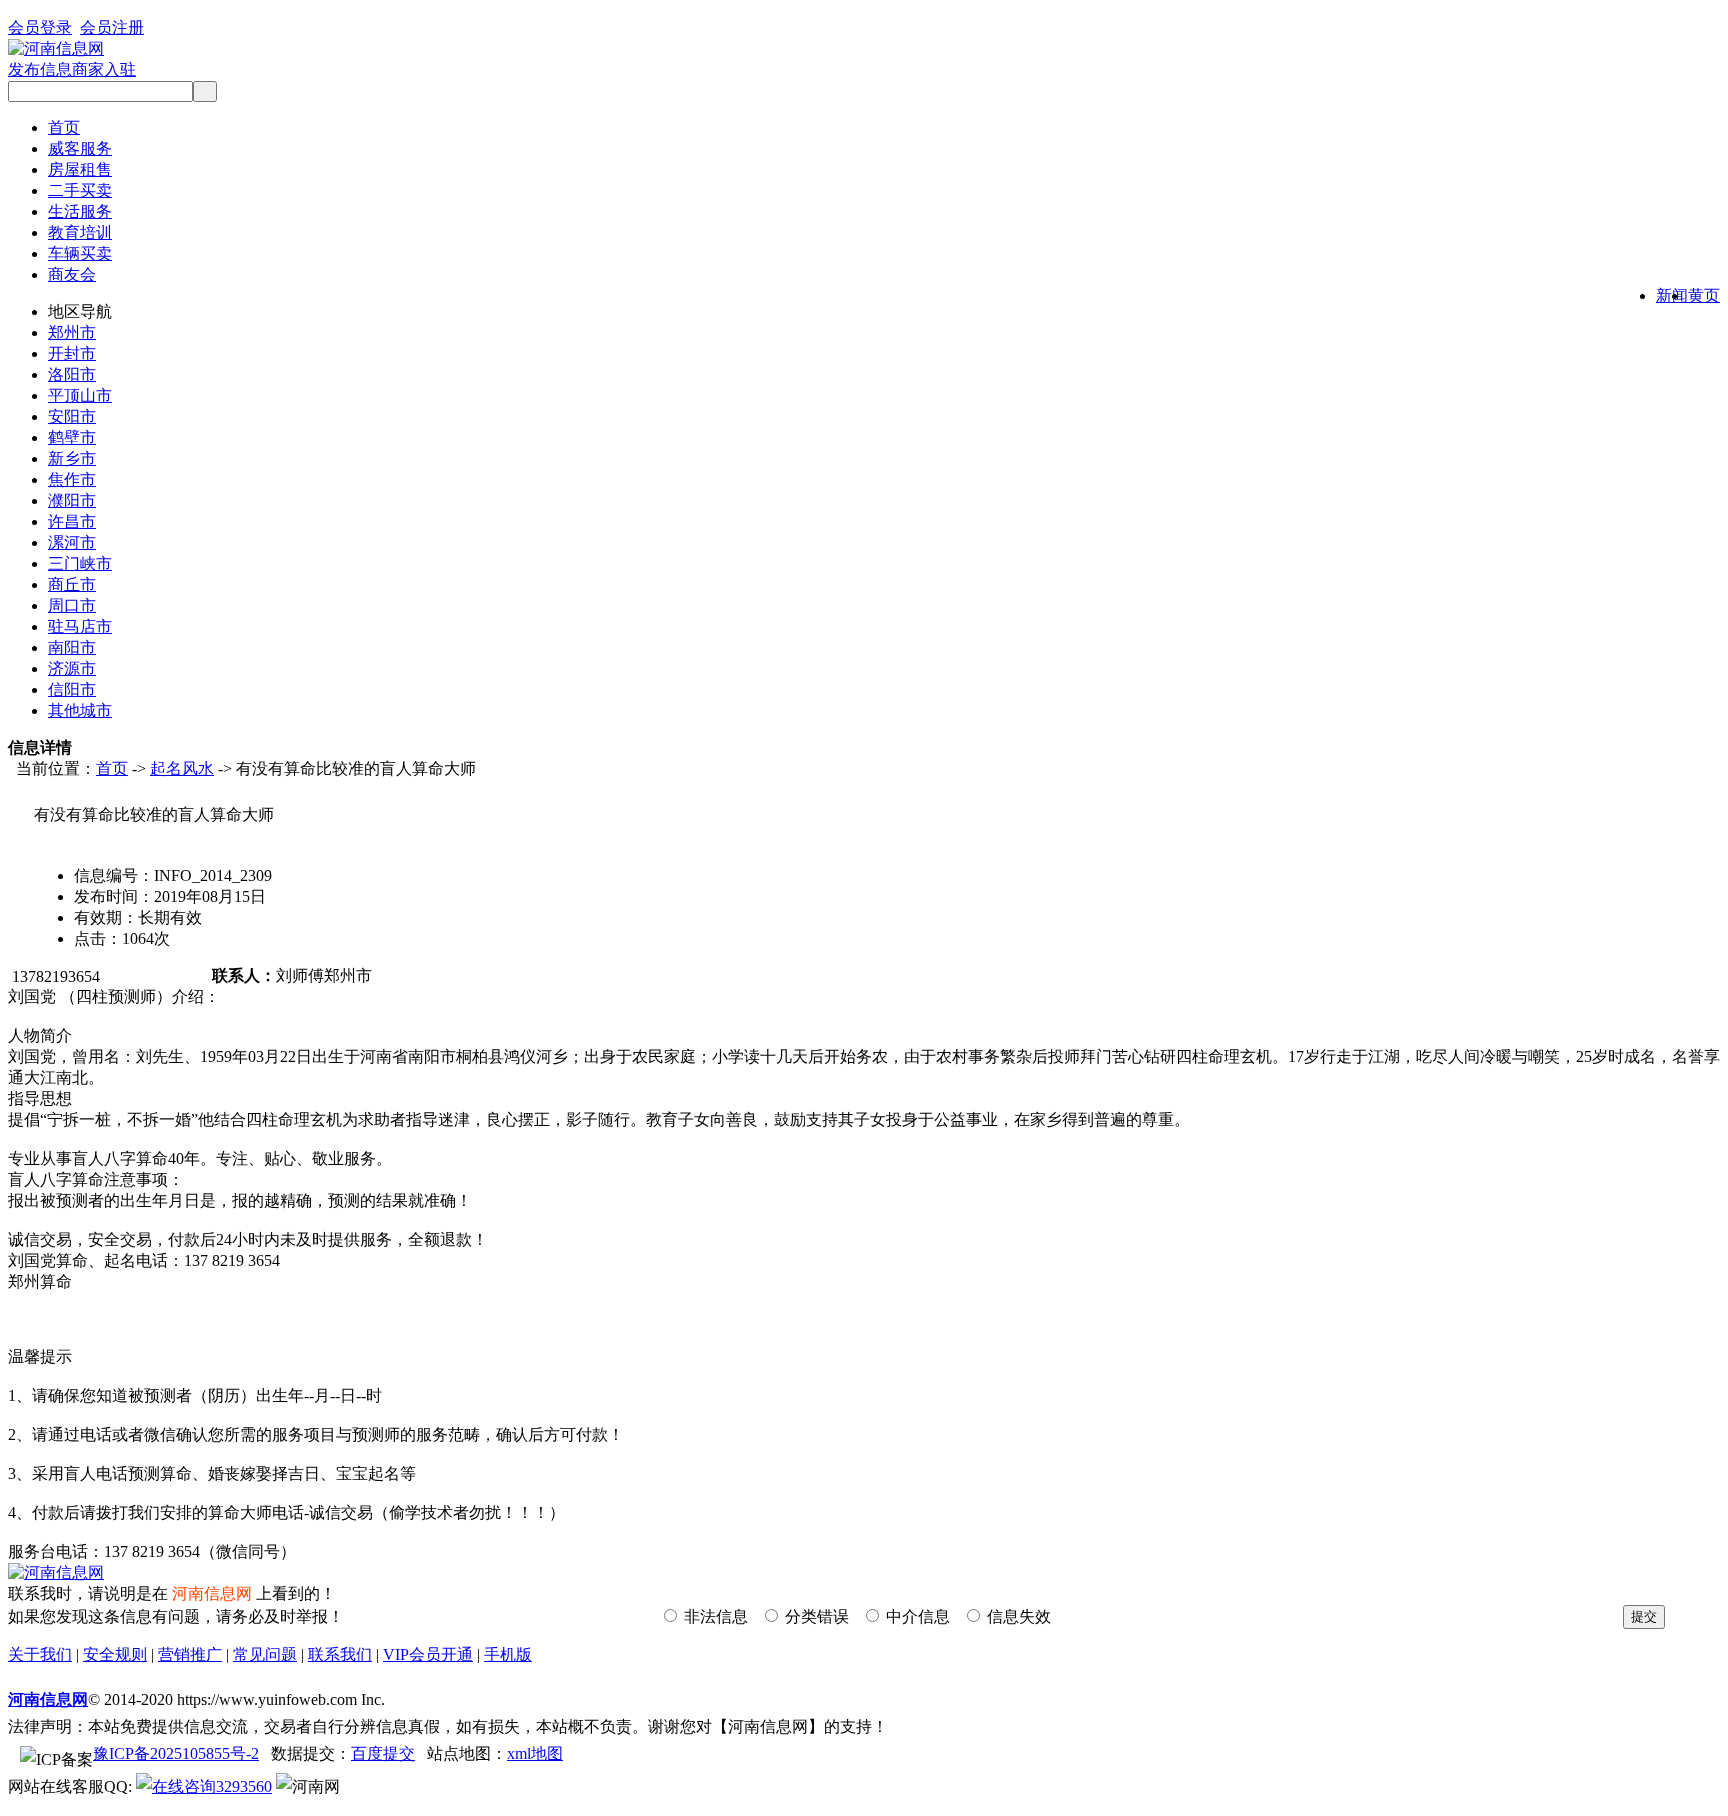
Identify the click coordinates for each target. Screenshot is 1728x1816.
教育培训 (80, 232)
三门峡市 (80, 563)
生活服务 (80, 211)
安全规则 (115, 1654)
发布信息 (40, 69)
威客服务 (80, 148)
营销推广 (190, 1654)
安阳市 (72, 416)
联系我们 (340, 1654)
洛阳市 (72, 374)
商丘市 (72, 584)
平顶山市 (80, 395)
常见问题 (265, 1654)
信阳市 (72, 689)
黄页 (1704, 295)
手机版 (508, 1654)
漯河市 (72, 542)
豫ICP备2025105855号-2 (176, 1753)
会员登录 (40, 27)
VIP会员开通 (428, 1654)
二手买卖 (80, 190)
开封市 (72, 353)
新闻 (1672, 295)
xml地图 (535, 1753)
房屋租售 (80, 169)
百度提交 (383, 1753)
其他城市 (80, 710)
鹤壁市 (72, 437)
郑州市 (72, 332)
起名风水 (182, 768)
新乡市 (72, 458)
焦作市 (72, 479)
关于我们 (40, 1654)
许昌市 (72, 521)
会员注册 (112, 27)
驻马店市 (80, 626)
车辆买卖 (80, 253)
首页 (64, 127)
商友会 (72, 274)
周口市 (72, 605)
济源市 (72, 668)
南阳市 (72, 647)
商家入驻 (104, 69)
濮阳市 (72, 500)
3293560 (244, 1786)
